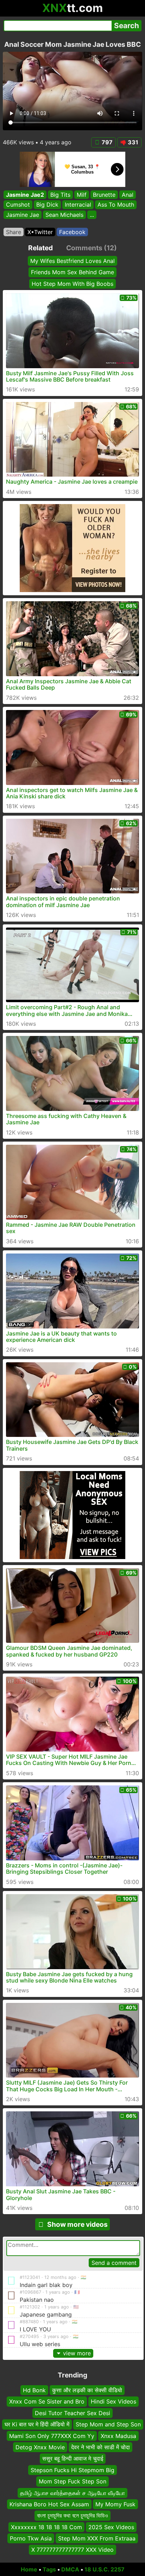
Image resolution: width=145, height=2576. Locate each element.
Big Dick (47, 205)
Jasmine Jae (23, 215)
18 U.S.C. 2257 (105, 2569)
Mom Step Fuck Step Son (72, 2481)
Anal (128, 195)
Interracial (78, 205)
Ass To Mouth (116, 205)
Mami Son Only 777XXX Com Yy (52, 2436)
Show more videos (77, 2224)
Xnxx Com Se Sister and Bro (47, 2401)
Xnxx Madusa (118, 2436)
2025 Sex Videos (111, 2527)
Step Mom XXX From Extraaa (97, 2538)
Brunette (104, 195)
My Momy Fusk (115, 2504)
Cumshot (18, 205)
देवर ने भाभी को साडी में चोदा (100, 2447)
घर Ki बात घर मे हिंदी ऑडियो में (37, 2424)
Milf (82, 195)
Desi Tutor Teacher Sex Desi (72, 2413)
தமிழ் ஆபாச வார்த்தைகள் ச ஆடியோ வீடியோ (72, 2493)
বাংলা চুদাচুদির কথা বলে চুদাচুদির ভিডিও (72, 2515)
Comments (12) (92, 248)
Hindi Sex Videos (114, 2401)
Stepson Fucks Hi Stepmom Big (72, 2470)
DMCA (70, 2569)
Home (29, 2569)
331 (133, 142)
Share (14, 232)
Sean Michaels (64, 215)
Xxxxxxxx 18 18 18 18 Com (46, 2527)
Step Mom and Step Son (108, 2424)
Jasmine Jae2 (25, 195)
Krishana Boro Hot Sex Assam (49, 2504)
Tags (49, 2569)
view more (77, 2353)
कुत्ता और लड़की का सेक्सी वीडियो (87, 2390)
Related (40, 248)
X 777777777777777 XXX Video (72, 2550)
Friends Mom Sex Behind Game (72, 272)
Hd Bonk (34, 2390)
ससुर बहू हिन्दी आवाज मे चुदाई (73, 2458)
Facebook (72, 232)
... (92, 215)
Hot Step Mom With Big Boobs (72, 284)
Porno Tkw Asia (31, 2538)
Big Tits (60, 195)
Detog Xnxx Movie (40, 2447)
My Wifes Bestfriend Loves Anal (72, 261)
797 (107, 142)
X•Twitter (40, 232)
